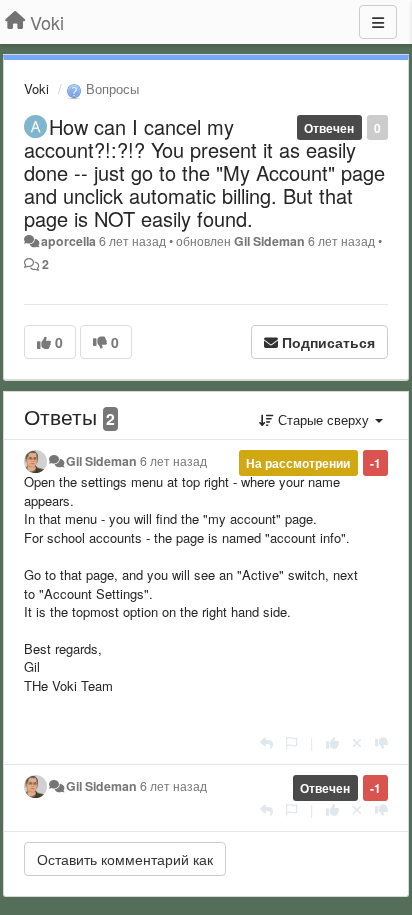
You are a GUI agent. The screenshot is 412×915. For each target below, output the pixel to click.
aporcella (68, 241)
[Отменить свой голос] (357, 742)
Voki (36, 88)
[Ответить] (266, 742)
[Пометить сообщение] (291, 742)
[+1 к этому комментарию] (332, 742)
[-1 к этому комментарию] (381, 742)
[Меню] (378, 22)
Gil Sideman (269, 241)
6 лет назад (173, 461)
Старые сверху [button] (323, 419)
